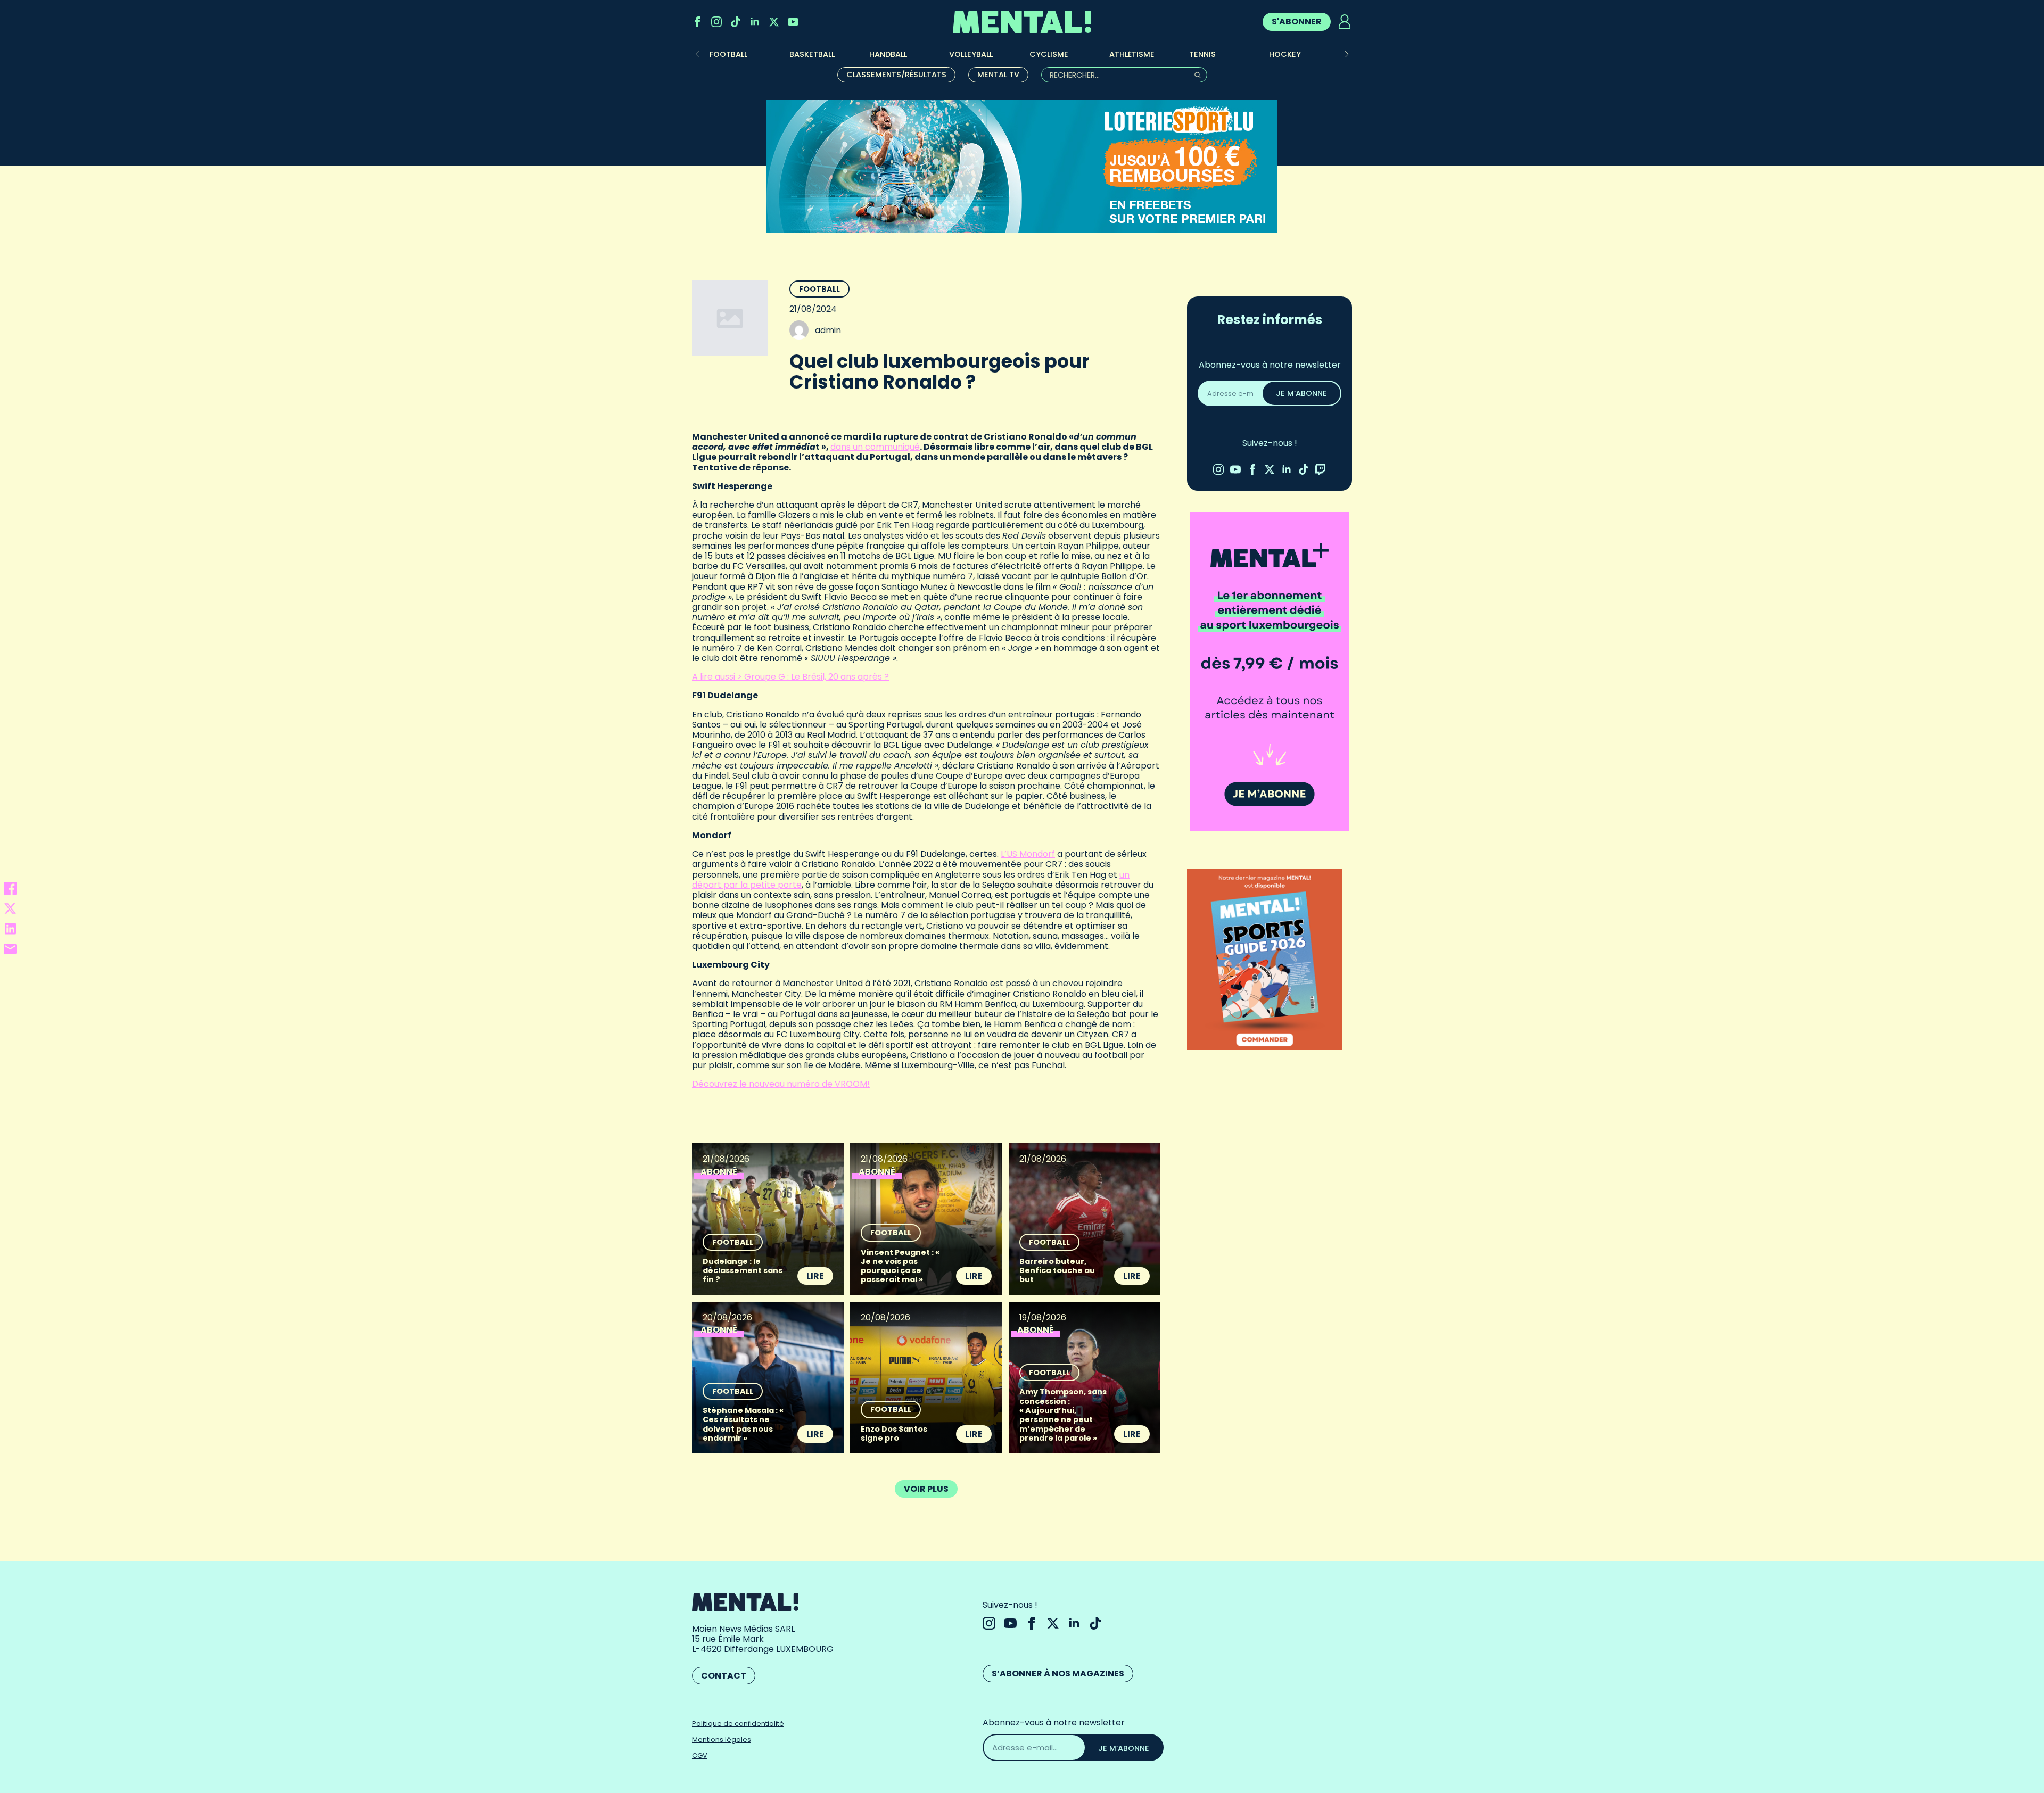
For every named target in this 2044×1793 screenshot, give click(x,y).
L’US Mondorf (1028, 854)
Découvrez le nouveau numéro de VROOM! (781, 1084)
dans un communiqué (875, 447)
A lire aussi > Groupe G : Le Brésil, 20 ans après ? (790, 677)
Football (819, 289)
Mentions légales (722, 1740)
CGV (700, 1755)
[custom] (736, 22)
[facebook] (697, 22)
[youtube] (793, 22)
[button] (1347, 54)
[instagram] (716, 22)
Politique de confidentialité (738, 1724)
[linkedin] (755, 22)
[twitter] (774, 22)
